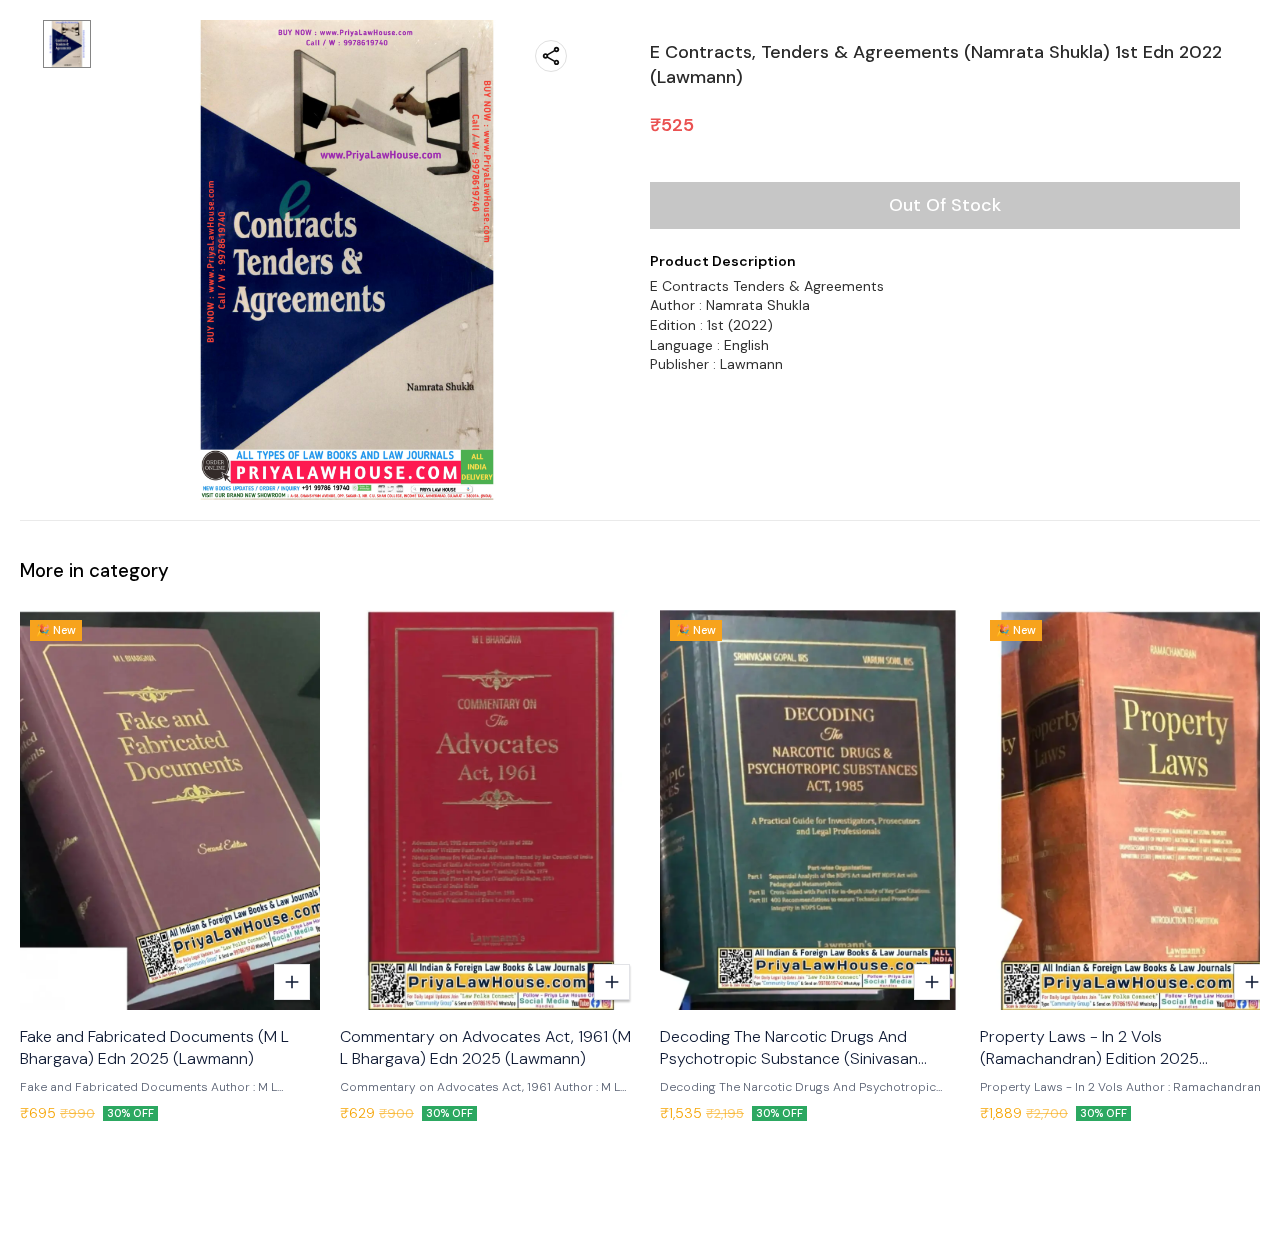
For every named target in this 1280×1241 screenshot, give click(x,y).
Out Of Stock (945, 205)
